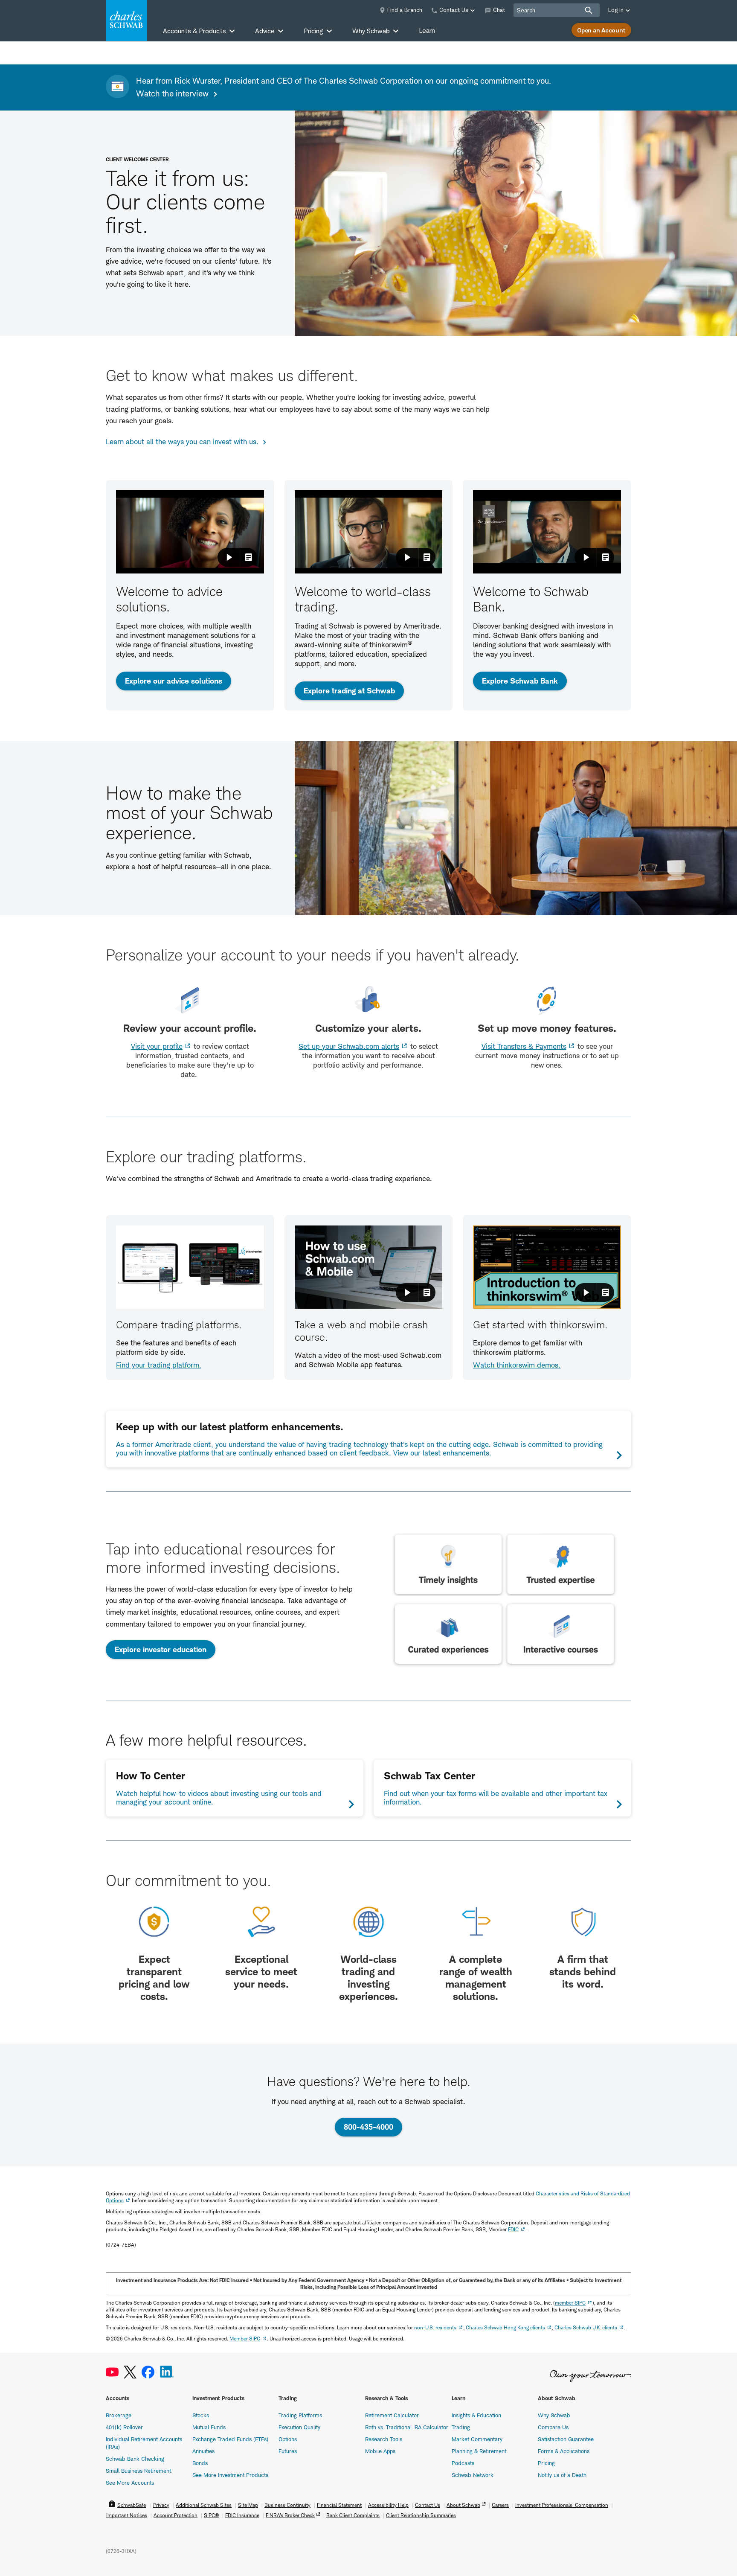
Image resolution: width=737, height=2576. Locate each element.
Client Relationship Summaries (421, 2515)
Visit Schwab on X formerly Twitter (130, 2372)
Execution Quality (299, 2427)
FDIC (513, 2229)
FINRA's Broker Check (290, 2515)
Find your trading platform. (159, 1365)
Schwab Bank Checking (135, 2459)
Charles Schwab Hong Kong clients (505, 2327)
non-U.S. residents (435, 2327)
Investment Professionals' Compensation (562, 2505)
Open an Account (601, 30)
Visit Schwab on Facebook (148, 2372)
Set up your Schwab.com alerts (349, 1046)
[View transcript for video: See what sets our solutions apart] (249, 557)
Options (288, 2439)
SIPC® (211, 2515)
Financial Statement (339, 2505)
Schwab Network (473, 2475)
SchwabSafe (132, 2505)
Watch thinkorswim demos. (517, 1365)
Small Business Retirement (138, 2471)
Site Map (248, 2505)
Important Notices (127, 2515)
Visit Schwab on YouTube (112, 2372)
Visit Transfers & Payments (524, 1046)
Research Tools (384, 2439)
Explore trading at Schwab (349, 691)
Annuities (203, 2451)
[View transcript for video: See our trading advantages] (427, 557)
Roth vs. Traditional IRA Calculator (407, 2427)
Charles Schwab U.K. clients (586, 2327)
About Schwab (463, 2505)
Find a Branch (405, 10)
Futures (288, 2451)
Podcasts (463, 2463)
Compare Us (553, 2427)
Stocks (201, 2415)
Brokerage (119, 2415)
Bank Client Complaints (353, 2515)
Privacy (161, 2505)
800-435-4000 (368, 2127)
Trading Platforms (300, 2415)
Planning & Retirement (479, 2451)
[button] (190, 532)
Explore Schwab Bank (520, 681)
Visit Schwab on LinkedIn (167, 2372)
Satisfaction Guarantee (566, 2439)
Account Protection (176, 2515)
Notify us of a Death (562, 2475)
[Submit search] (589, 10)
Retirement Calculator (392, 2415)
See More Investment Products (230, 2475)
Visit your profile (157, 1046)
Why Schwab (554, 2415)
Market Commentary (477, 2439)
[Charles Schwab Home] (126, 20)
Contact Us (428, 2505)
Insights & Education (476, 2415)
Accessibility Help (388, 2505)
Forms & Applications (564, 2451)
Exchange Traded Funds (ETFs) (230, 2439)
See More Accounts (130, 2483)
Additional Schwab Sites (204, 2505)
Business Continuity (287, 2505)
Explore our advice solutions (174, 681)
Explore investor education (161, 1649)
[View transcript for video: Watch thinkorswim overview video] (606, 1292)
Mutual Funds (209, 2427)
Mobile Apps (380, 2451)
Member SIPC (245, 2339)
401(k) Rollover (124, 2427)
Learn (427, 31)
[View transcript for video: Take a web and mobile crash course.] (427, 1292)
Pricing (546, 2463)
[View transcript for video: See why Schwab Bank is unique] (606, 557)
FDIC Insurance (242, 2515)
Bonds (200, 2463)
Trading (461, 2427)
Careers (500, 2505)
